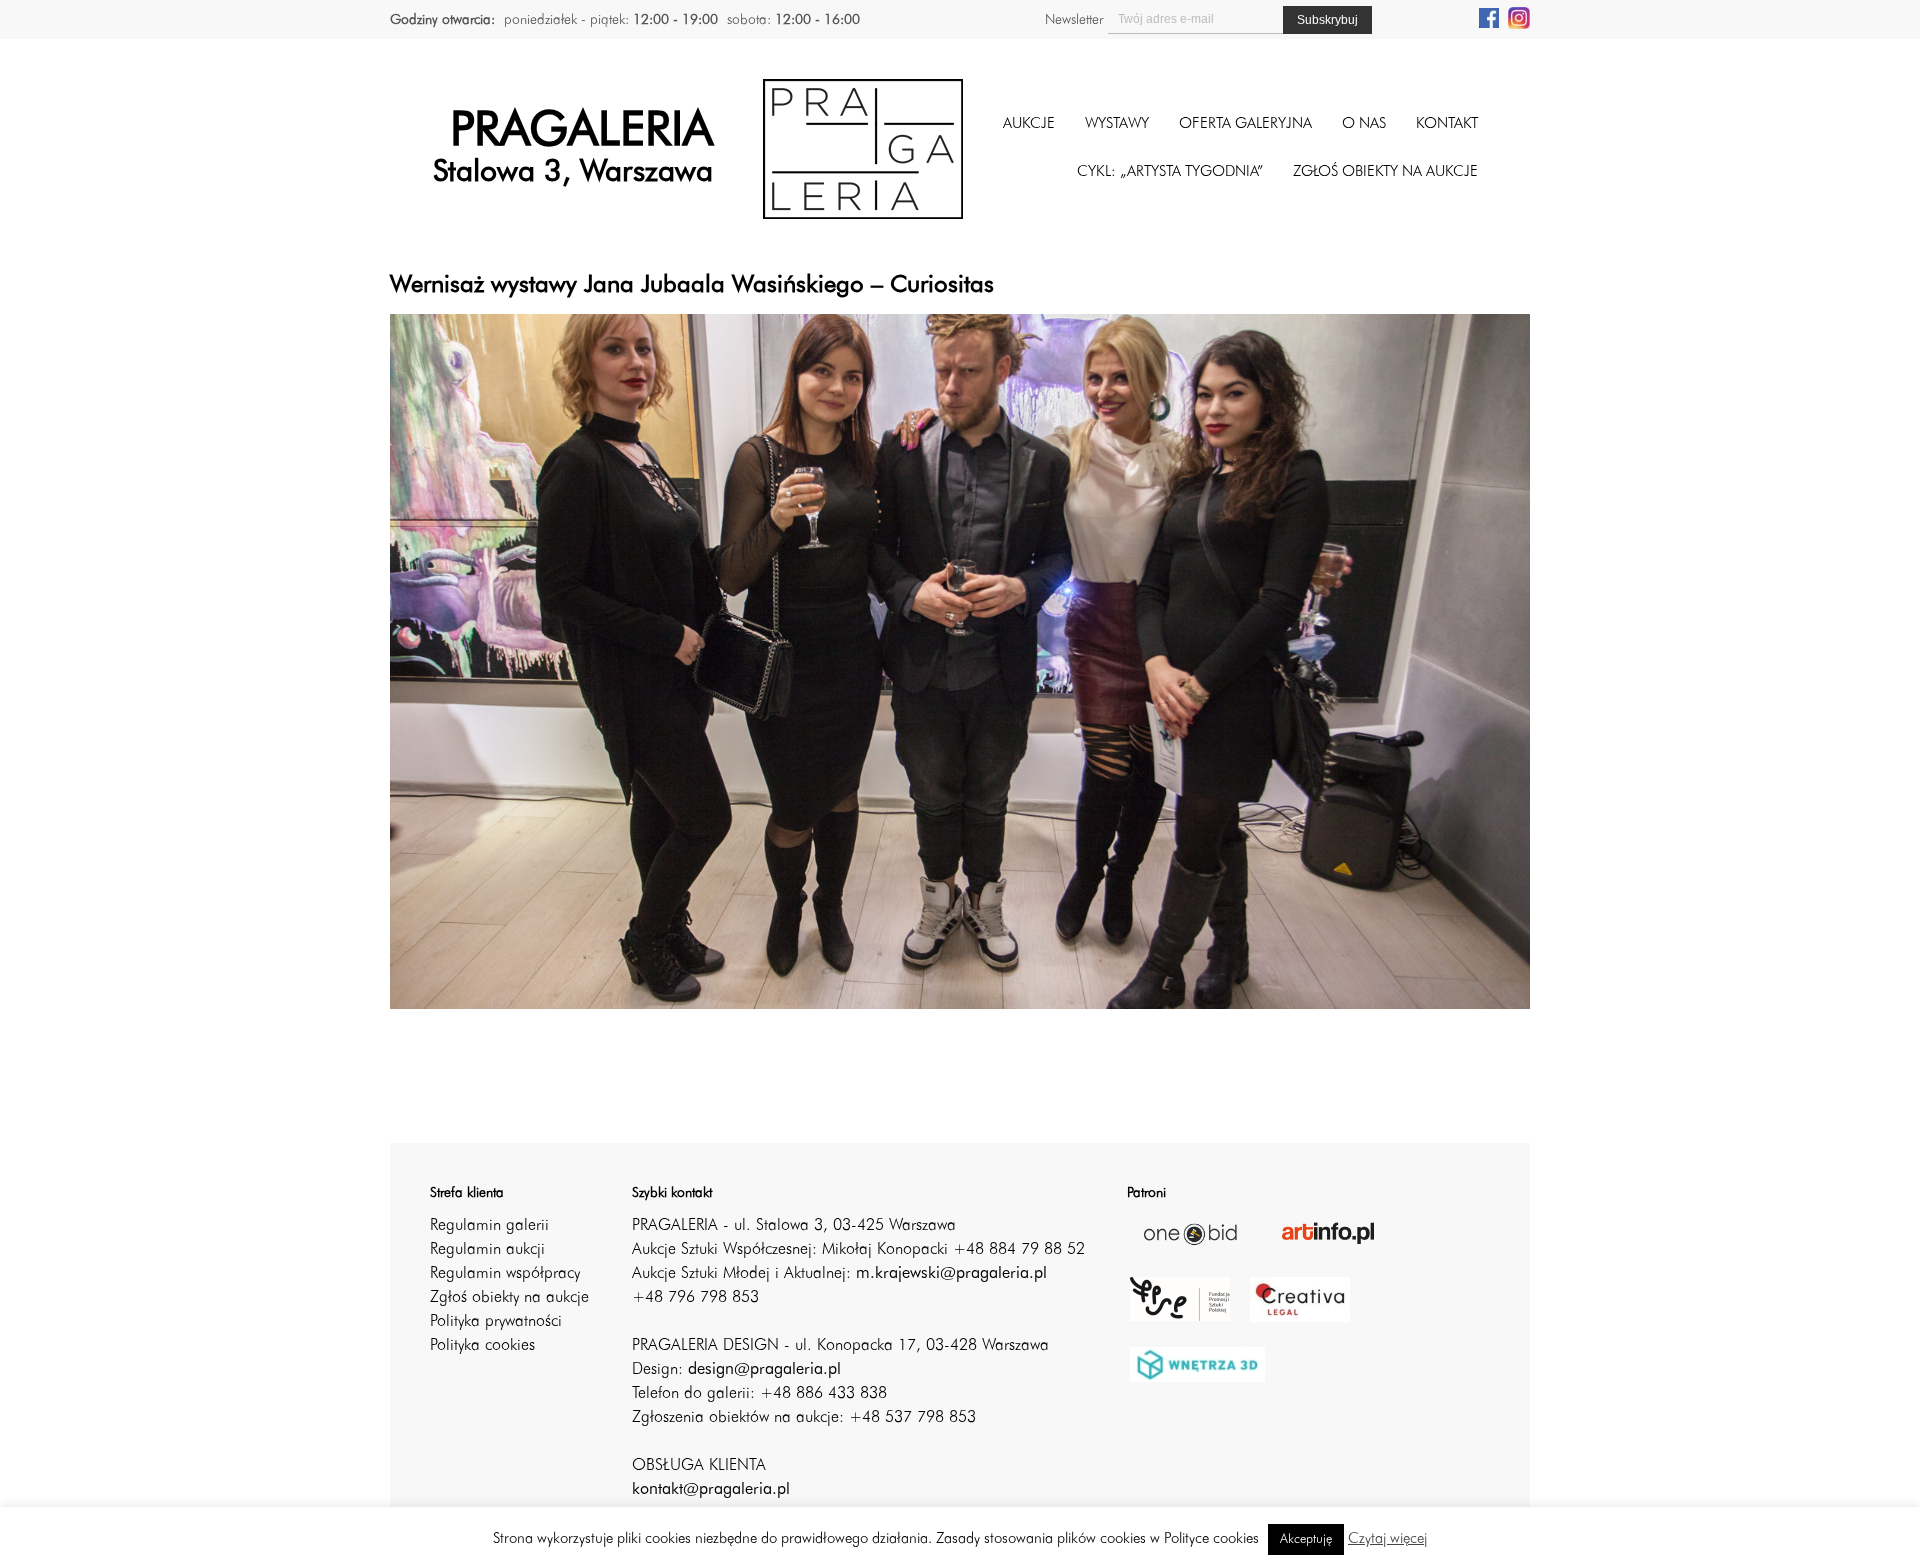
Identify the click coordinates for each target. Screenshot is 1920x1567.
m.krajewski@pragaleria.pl (951, 1274)
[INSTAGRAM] (1519, 17)
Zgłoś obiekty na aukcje (509, 1298)
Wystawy (1117, 124)
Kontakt (1447, 124)
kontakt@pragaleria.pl (711, 1490)
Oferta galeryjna (1245, 124)
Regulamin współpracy (505, 1274)
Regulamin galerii (489, 1226)
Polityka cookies (482, 1346)
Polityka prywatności (496, 1322)
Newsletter (1074, 20)
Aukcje (1029, 124)
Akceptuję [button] (1306, 1539)
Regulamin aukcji (487, 1250)
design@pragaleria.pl (764, 1370)
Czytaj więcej (1387, 1539)
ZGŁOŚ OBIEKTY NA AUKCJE (1385, 172)
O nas (1364, 124)
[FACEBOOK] (1489, 17)
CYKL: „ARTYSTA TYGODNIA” (1170, 172)
